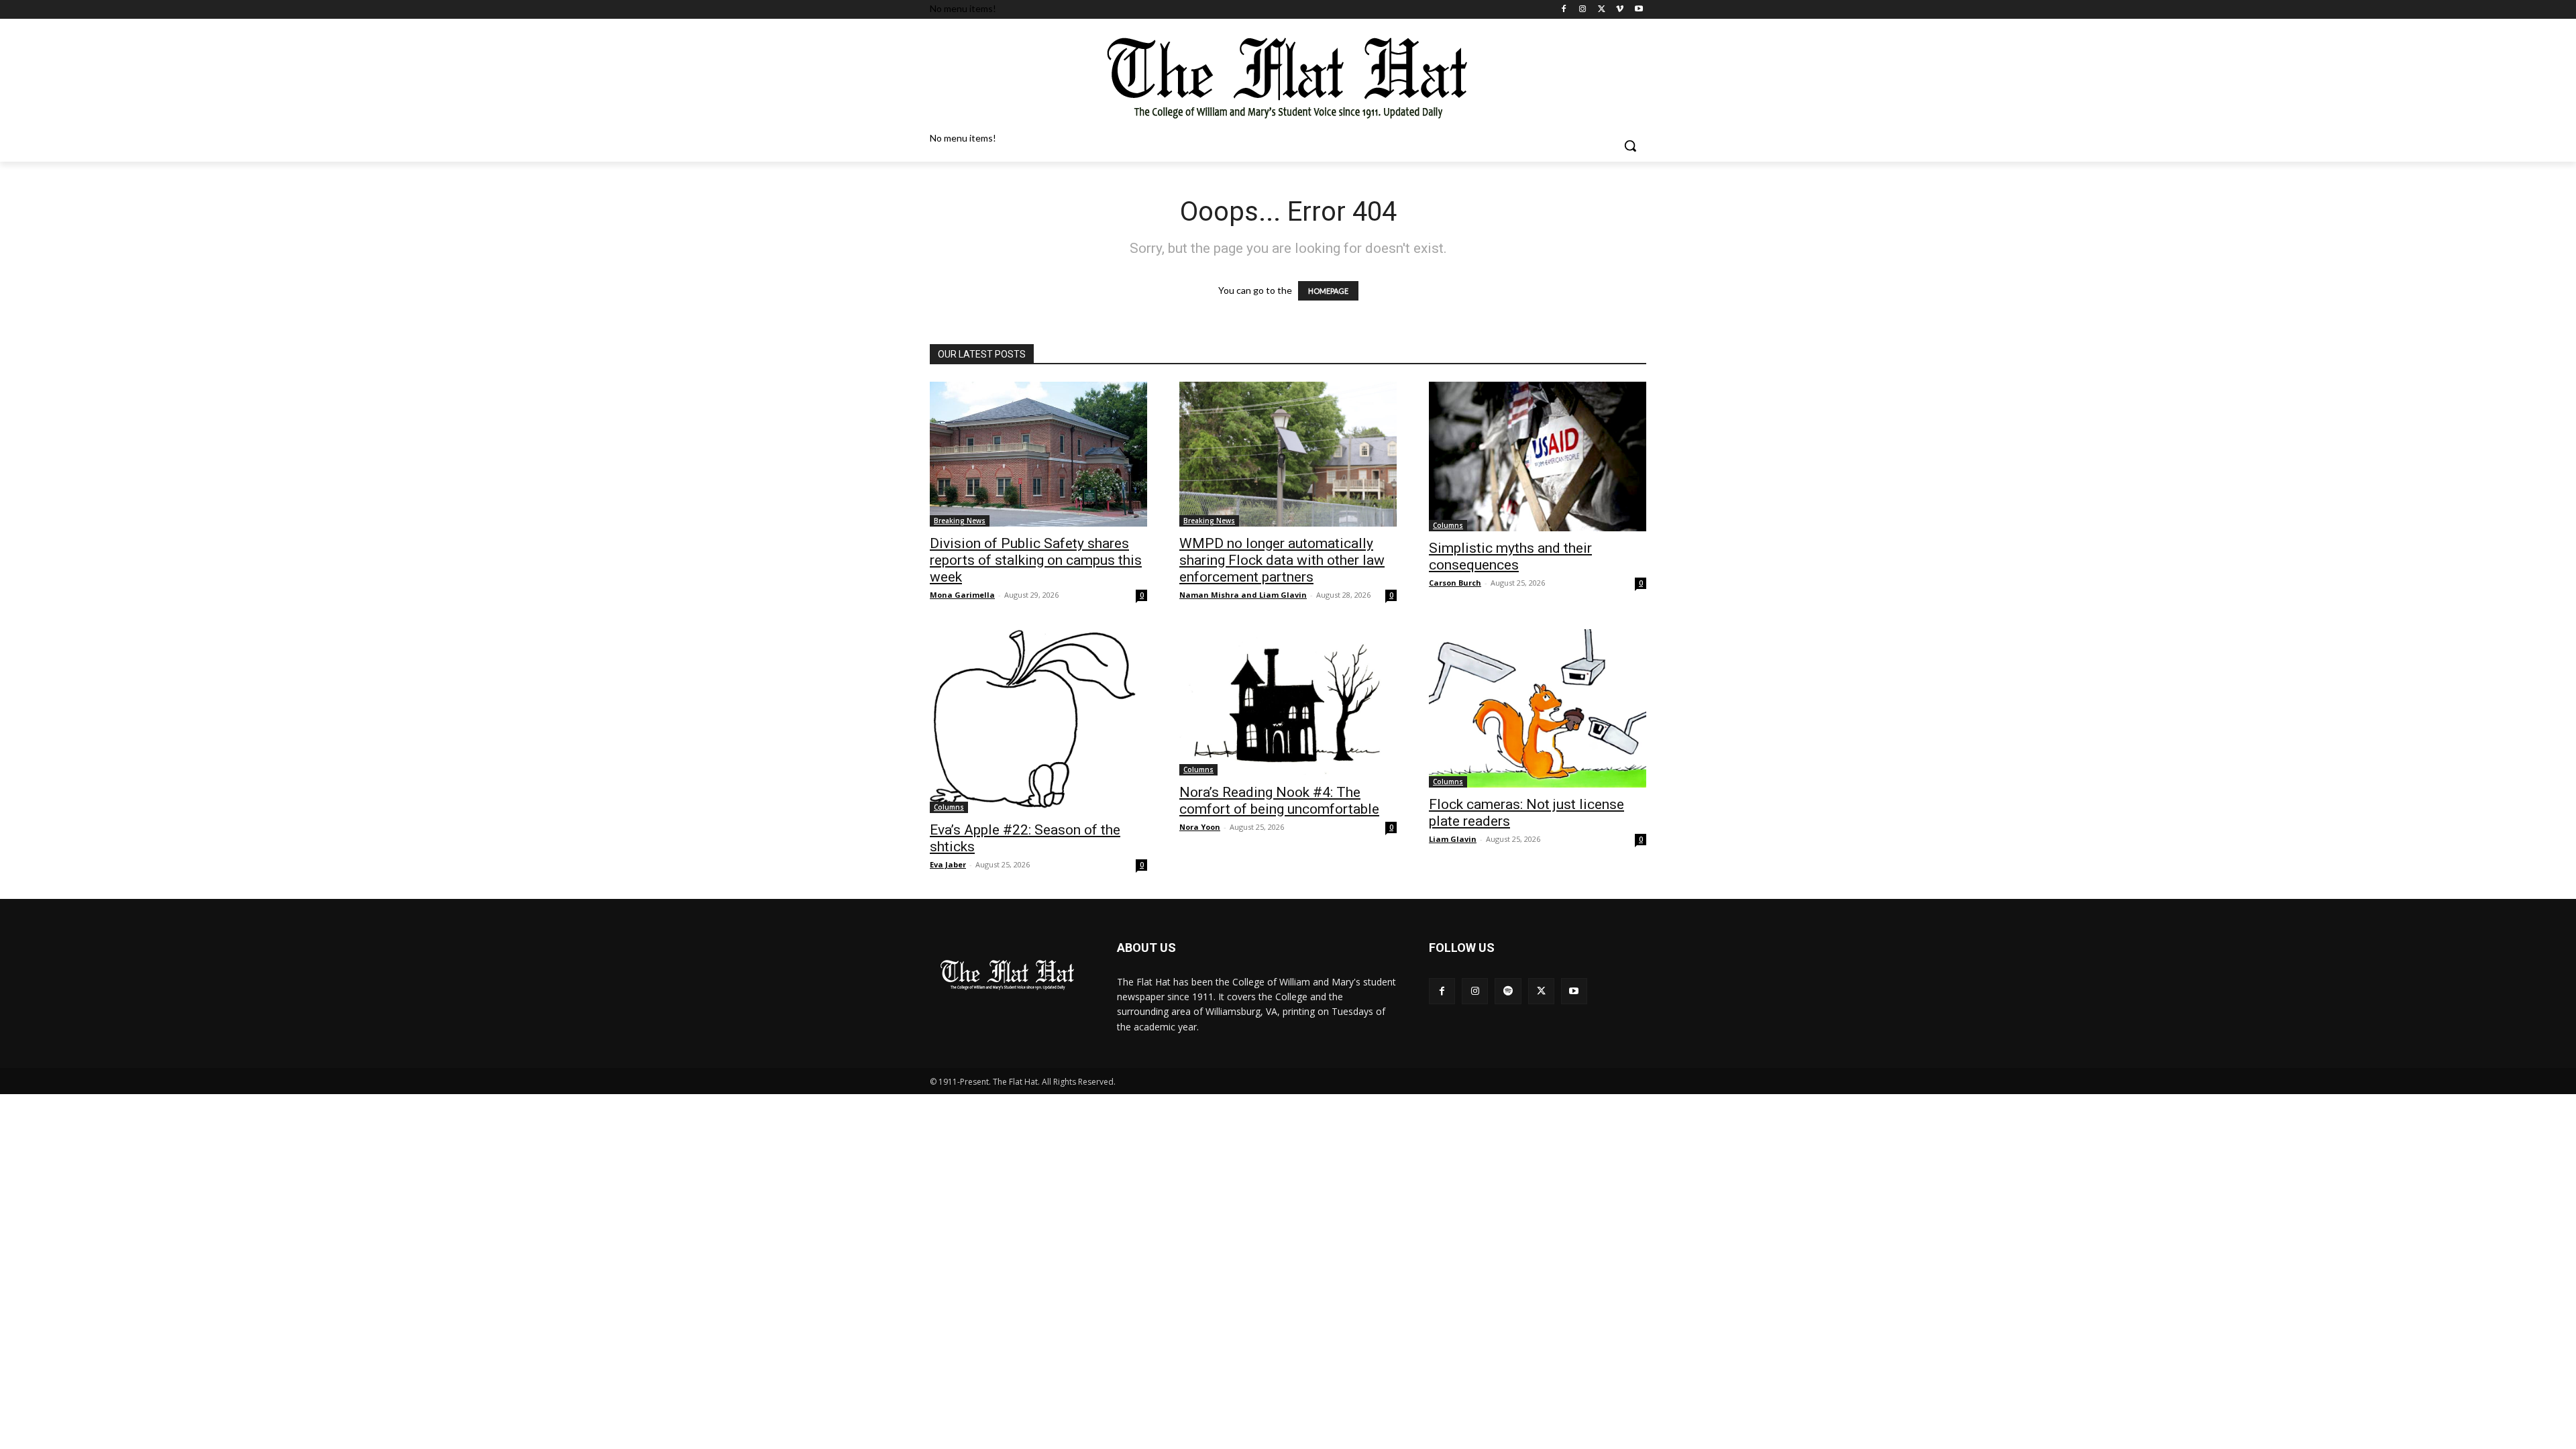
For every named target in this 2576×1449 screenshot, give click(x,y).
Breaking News (960, 521)
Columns (1448, 525)
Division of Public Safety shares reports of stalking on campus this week (1036, 560)
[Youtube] (1639, 10)
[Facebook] (1564, 10)
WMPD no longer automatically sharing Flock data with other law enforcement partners (1282, 560)
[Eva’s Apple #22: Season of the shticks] (1038, 721)
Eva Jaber (948, 864)
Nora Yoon (1200, 827)
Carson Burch (1455, 583)
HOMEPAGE (1328, 291)
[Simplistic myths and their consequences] (1538, 457)
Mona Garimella (962, 595)
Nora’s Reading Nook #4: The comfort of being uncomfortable (1279, 801)
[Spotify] (1508, 991)
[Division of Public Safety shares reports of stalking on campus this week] (1038, 454)
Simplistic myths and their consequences (1510, 556)
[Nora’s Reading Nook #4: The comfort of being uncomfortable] (1288, 702)
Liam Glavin (1453, 839)
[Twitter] (1602, 10)
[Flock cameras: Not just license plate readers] (1538, 708)
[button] (1630, 146)
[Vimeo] (1620, 10)
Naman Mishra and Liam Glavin (1243, 595)
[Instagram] (1583, 10)
